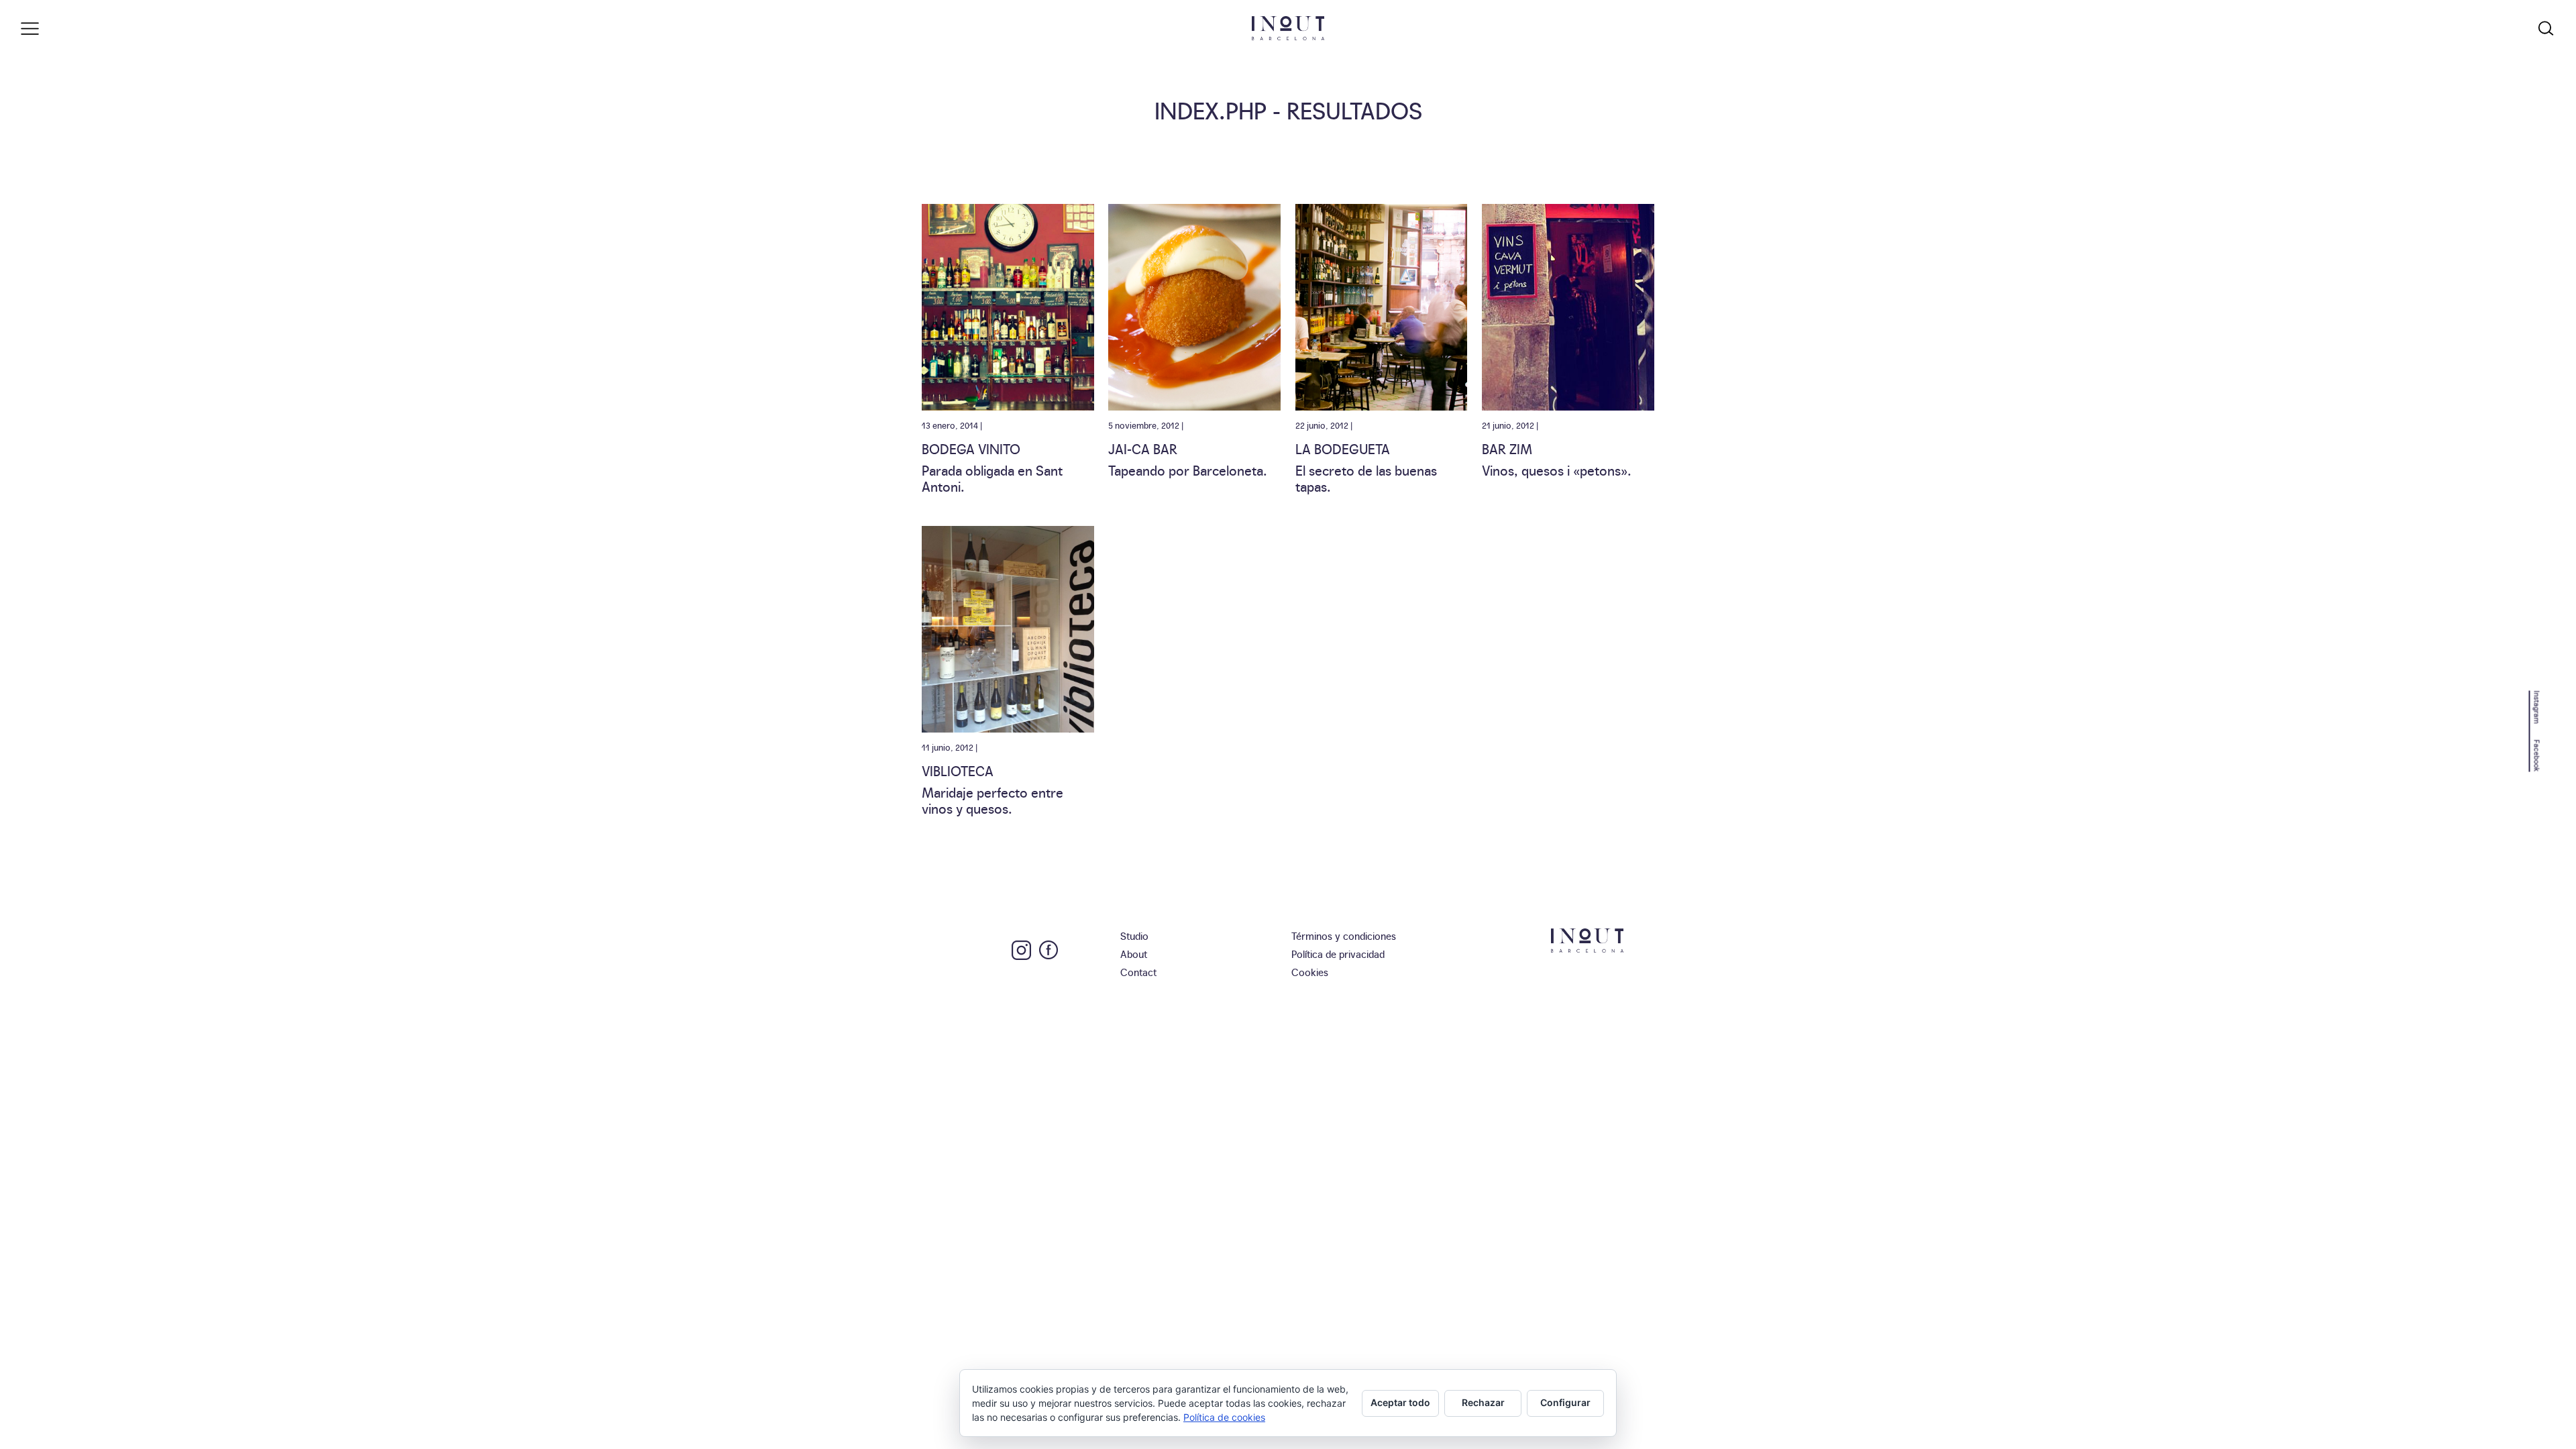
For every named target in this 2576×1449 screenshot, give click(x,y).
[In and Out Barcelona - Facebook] (1049, 950)
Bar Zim (1507, 448)
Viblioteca (958, 770)
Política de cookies (1224, 1417)
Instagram (2537, 707)
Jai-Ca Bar (1143, 448)
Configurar (1565, 1402)
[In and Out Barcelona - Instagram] (1021, 950)
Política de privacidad (1338, 954)
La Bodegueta (1343, 448)
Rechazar (1483, 1402)
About (1134, 954)
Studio (1134, 935)
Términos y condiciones (1344, 935)
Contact (1138, 972)
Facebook (2537, 756)
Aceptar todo (1400, 1402)
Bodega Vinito (971, 448)
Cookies (1310, 972)
